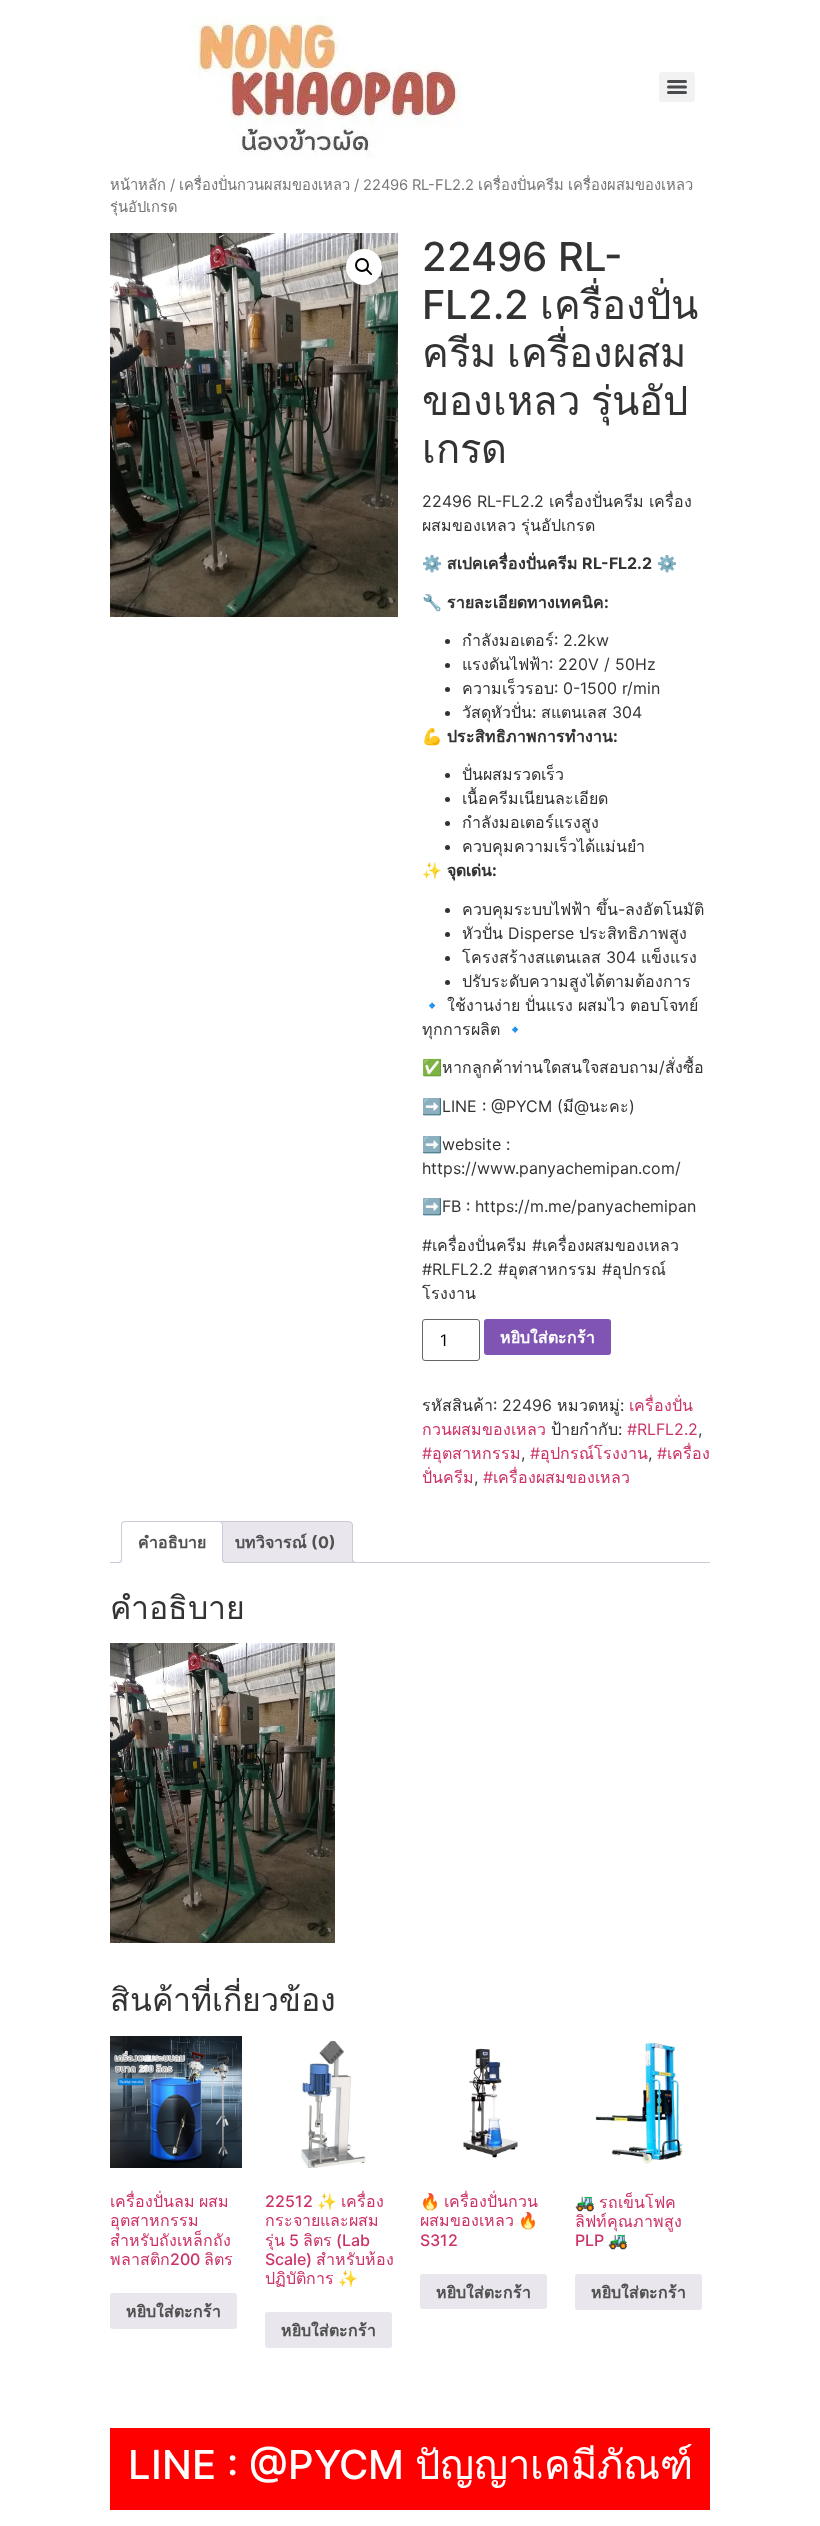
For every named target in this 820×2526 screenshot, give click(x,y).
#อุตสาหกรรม (471, 1453)
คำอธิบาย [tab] (172, 1542)
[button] (364, 267)
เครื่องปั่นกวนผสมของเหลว (264, 185)
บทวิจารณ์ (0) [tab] (285, 1542)
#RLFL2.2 (662, 1429)
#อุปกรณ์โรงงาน (589, 1453)
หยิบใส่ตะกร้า (547, 1337)
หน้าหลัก (138, 185)
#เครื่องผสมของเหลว (556, 1477)
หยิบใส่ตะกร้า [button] (173, 2311)
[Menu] (677, 87)
